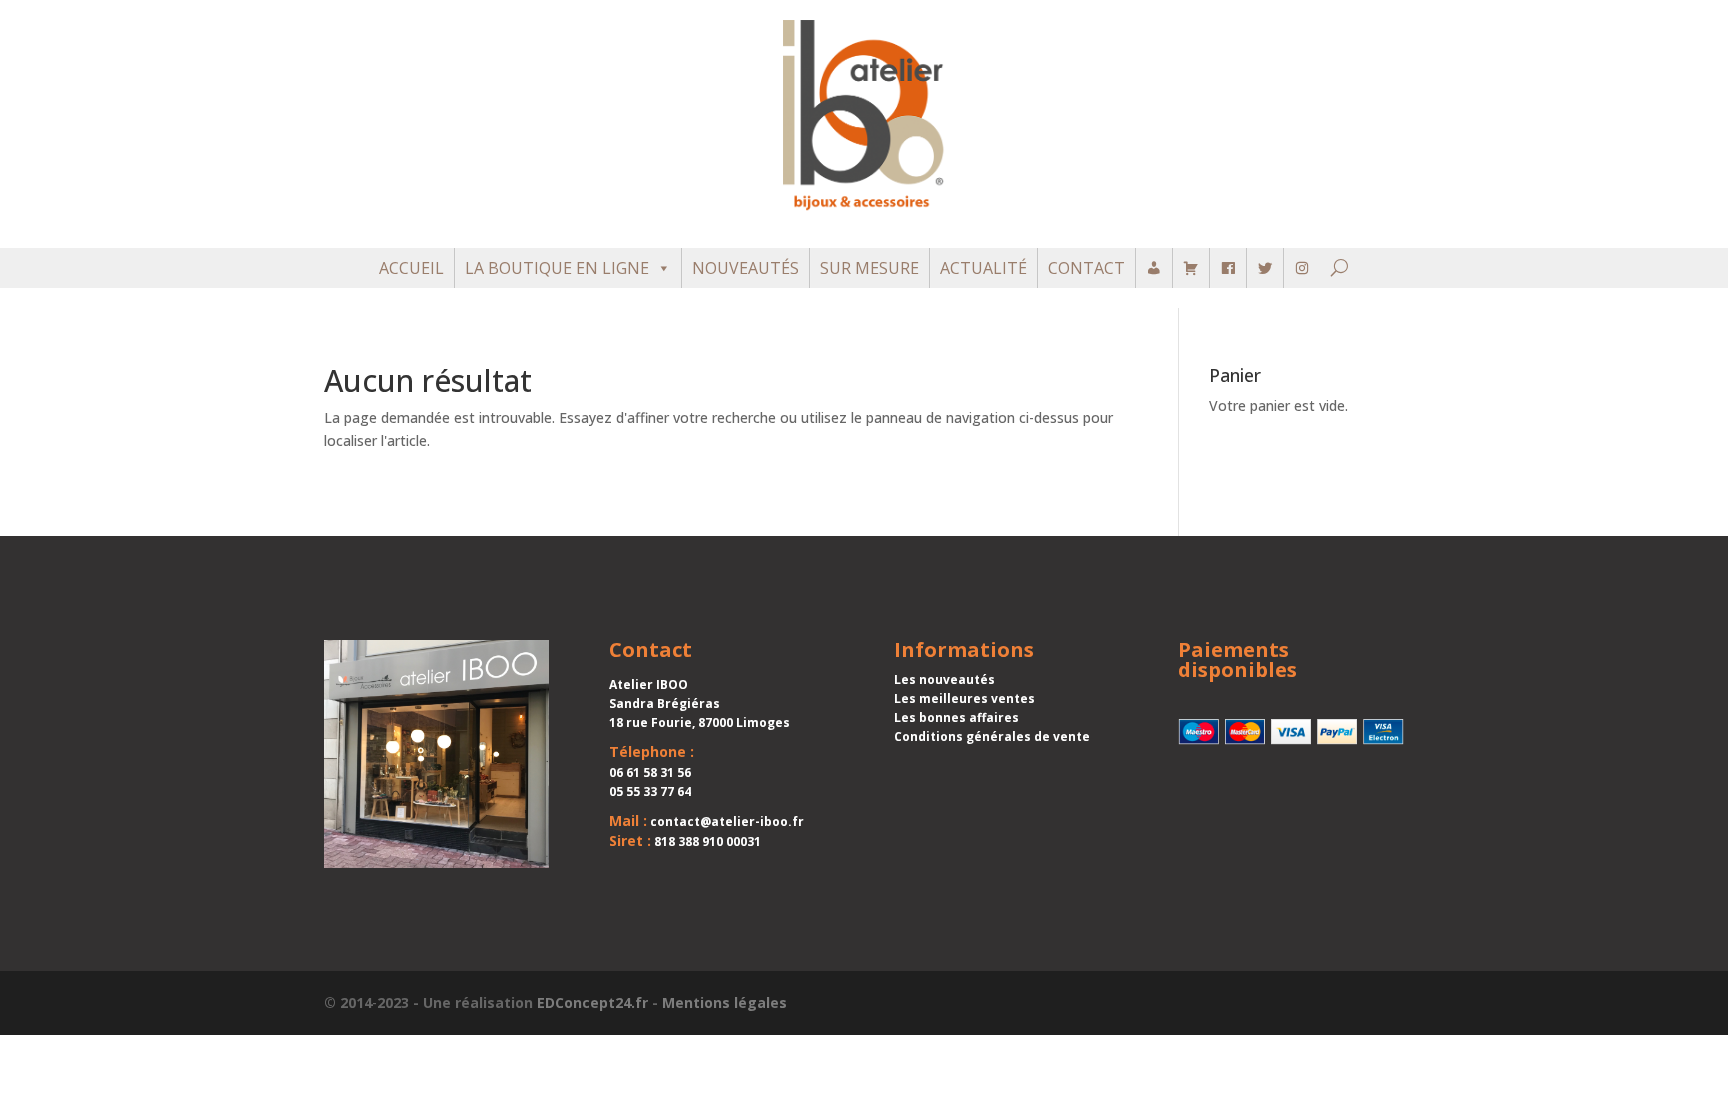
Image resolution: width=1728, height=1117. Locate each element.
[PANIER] (1191, 268)
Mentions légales (724, 1002)
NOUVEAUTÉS (745, 268)
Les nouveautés (944, 679)
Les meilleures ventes (964, 698)
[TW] (1265, 268)
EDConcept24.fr (592, 1002)
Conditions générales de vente (992, 736)
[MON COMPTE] (1154, 268)
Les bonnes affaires (956, 717)
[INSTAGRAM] (1302, 268)
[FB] (1228, 268)
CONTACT (1086, 268)
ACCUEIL (411, 268)
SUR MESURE (869, 268)
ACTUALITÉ (983, 268)
